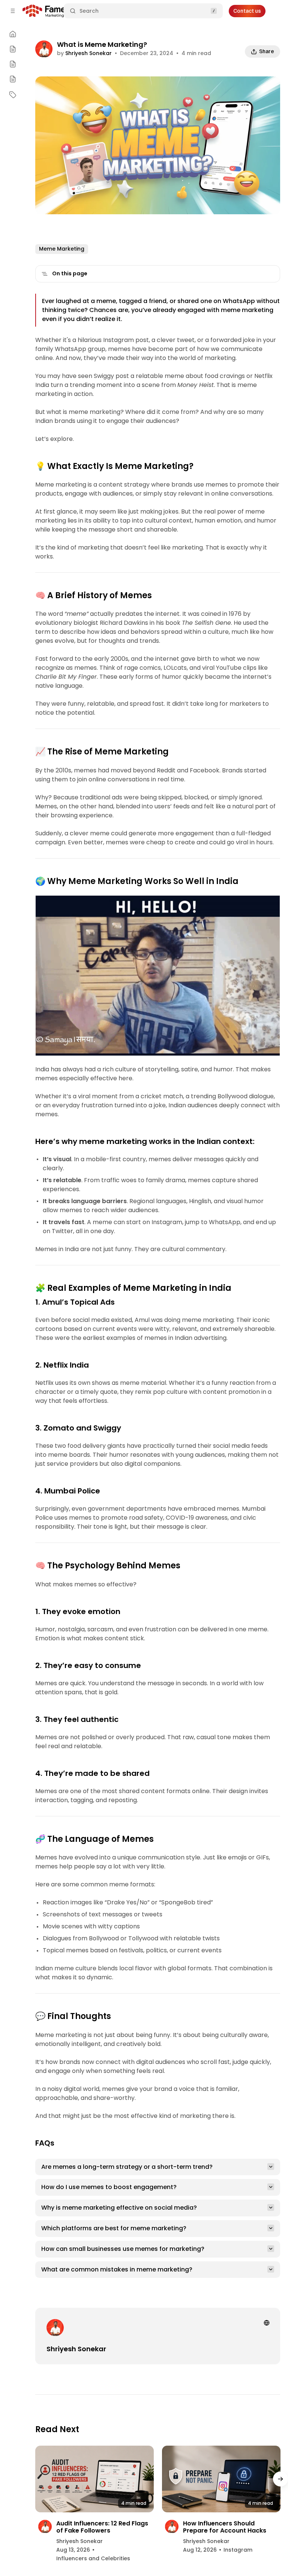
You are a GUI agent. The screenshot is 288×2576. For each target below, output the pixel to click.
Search (89, 11)
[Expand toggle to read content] (271, 2167)
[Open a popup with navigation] (13, 11)
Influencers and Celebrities (93, 2558)
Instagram (238, 2550)
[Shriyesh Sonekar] (44, 50)
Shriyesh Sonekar (88, 53)
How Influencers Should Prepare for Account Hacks (225, 2527)
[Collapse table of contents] (45, 274)
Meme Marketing (62, 249)
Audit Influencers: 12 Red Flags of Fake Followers (102, 2527)
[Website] (267, 2323)
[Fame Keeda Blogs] (57, 11)
